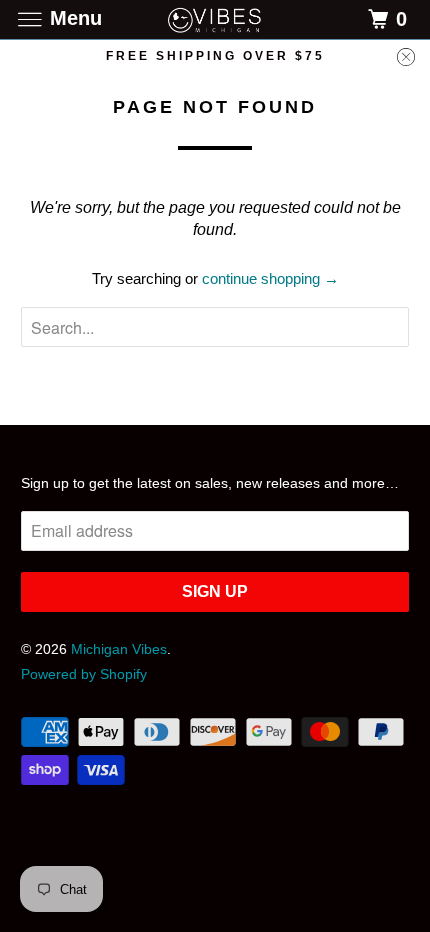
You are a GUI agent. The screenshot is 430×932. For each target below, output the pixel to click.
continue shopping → (270, 278)
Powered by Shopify (84, 674)
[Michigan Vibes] (215, 19)
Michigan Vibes (119, 649)
